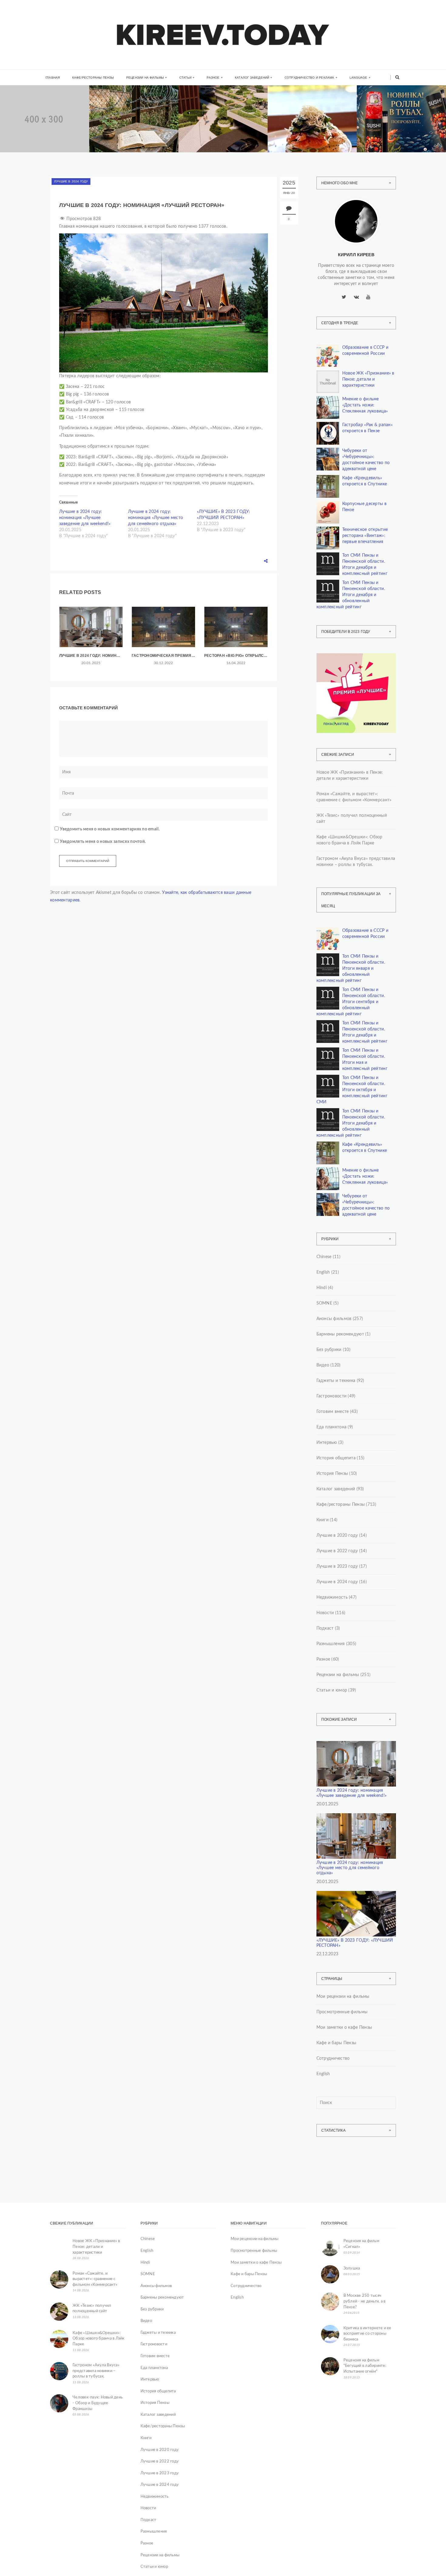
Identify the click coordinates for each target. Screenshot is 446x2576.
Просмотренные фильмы (342, 2012)
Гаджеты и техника (336, 1381)
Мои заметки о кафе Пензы (344, 2028)
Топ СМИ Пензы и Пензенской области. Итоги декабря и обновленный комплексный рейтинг (351, 595)
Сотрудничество (333, 2058)
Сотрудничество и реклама (309, 78)
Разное (213, 78)
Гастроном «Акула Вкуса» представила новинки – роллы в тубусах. (400, 135)
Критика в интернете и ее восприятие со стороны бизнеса (367, 2334)
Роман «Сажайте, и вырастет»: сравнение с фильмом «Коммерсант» (132, 135)
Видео (323, 1365)
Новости (325, 1613)
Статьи (185, 78)
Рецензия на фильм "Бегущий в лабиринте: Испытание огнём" (365, 2366)
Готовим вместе (333, 1412)
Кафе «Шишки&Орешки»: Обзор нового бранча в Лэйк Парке (313, 135)
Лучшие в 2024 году (71, 181)
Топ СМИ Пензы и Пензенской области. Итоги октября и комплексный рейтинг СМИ (352, 1090)
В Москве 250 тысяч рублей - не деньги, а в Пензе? (365, 2301)
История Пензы (332, 1474)
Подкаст (325, 1628)
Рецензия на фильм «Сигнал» (361, 2244)
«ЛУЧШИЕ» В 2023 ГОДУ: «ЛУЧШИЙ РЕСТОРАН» (355, 1943)
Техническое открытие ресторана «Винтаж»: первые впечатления (365, 536)
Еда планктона (332, 1427)
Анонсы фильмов (334, 1319)
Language (358, 78)
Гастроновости (332, 1396)
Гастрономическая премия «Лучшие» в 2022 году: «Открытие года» (163, 656)
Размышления (331, 1644)
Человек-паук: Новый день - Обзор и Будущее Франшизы (98, 2403)
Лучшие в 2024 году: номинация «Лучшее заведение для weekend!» (85, 518)
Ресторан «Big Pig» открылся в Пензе (236, 656)
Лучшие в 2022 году (337, 1551)
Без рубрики (329, 1350)
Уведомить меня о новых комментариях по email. (110, 829)
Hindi (322, 1288)
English (323, 1272)
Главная (53, 78)
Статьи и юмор (332, 1690)
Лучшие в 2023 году (337, 1566)
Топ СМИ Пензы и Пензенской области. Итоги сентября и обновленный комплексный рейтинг (351, 1002)
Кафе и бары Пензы (336, 2043)
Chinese (324, 1257)
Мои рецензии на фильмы (343, 1997)
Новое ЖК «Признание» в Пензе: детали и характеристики (368, 379)
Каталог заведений (252, 78)
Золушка (352, 2268)
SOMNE (324, 1303)
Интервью (327, 1443)
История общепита (336, 1458)
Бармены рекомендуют (340, 1334)
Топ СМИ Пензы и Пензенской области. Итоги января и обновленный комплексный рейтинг (351, 969)
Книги (115, 109)
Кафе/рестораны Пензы (93, 78)
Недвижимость (34, 111)
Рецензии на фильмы (145, 78)
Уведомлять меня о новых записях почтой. (103, 842)
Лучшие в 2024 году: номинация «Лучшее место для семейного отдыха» (155, 518)
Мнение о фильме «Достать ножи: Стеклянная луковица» (365, 405)
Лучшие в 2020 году (337, 1536)
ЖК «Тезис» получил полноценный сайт (352, 819)
